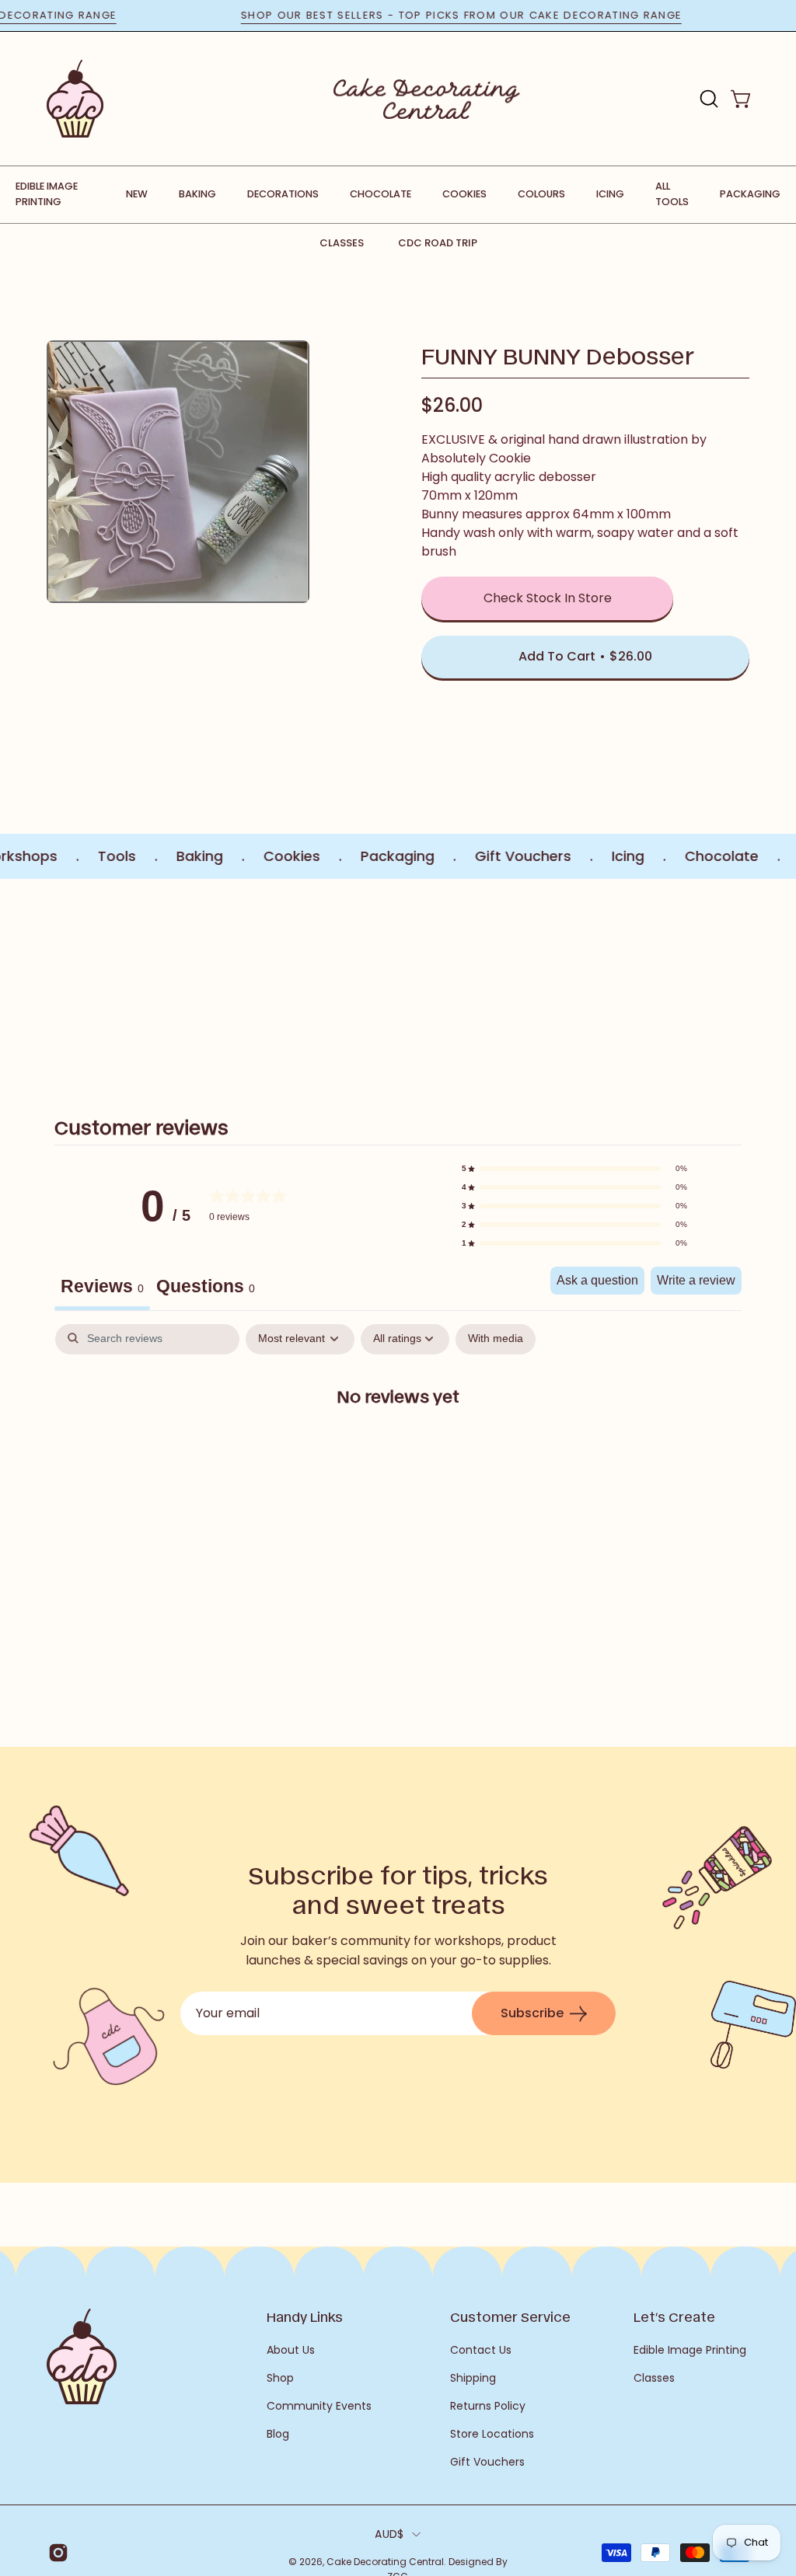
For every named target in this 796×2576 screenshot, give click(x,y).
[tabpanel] (398, 1446)
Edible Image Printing (690, 2350)
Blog (278, 2434)
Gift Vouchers (487, 2462)
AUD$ (389, 2534)
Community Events (319, 2406)
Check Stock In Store (548, 598)
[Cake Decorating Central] (427, 99)
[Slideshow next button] (743, 980)
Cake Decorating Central (385, 2562)
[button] (707, 99)
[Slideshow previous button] (53, 980)
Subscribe (532, 2013)
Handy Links (305, 2316)
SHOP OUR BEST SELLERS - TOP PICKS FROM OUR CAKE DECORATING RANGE (500, 15)
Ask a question (597, 1280)
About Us (291, 2350)
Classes (342, 243)
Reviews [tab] (102, 1286)
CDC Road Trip (438, 243)
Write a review (696, 1280)
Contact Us (481, 2350)
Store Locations (492, 2434)
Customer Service (510, 2316)
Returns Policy (488, 2406)
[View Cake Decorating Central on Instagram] (56, 2553)
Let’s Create (674, 2316)
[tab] (206, 1288)
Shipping (473, 2378)
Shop (280, 2378)
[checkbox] (496, 1339)
